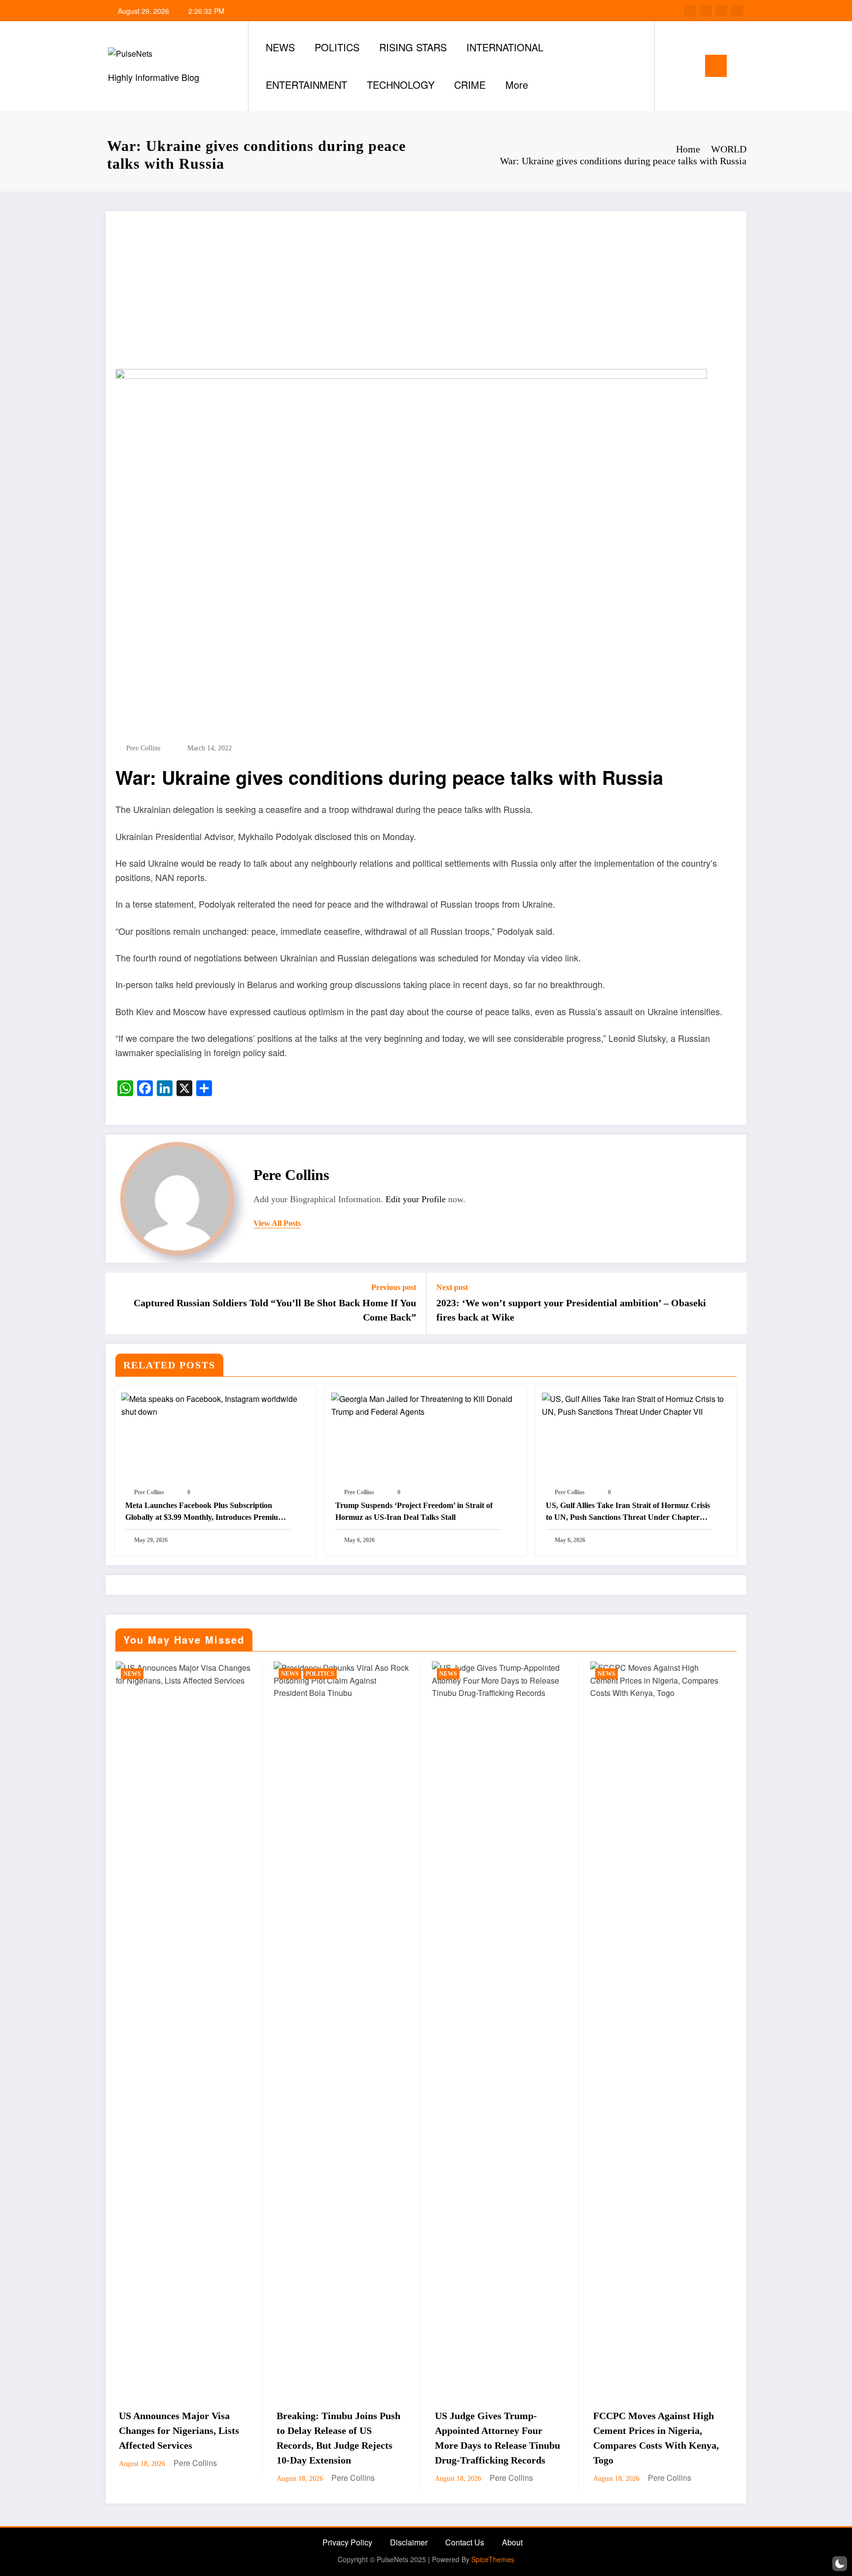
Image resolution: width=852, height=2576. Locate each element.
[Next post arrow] (733, 1303)
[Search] (672, 66)
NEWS (280, 47)
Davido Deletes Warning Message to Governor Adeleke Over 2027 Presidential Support (657, 2438)
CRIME (470, 85)
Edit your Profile (416, 1199)
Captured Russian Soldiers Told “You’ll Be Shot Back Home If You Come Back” (275, 1310)
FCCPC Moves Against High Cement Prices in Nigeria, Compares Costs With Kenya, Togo (499, 2438)
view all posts (277, 1223)
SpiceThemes (493, 2559)
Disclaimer (409, 2542)
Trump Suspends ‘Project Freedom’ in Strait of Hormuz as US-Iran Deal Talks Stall (414, 1511)
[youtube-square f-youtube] (737, 11)
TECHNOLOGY (401, 85)
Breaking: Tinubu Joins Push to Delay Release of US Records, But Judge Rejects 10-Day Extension (181, 2438)
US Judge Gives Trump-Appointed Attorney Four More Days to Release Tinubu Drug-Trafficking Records (340, 2438)
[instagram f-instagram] (721, 11)
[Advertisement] (426, 295)
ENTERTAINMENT (306, 85)
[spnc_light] (690, 66)
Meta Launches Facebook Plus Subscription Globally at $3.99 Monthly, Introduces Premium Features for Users (205, 1512)
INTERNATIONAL (505, 47)
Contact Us (465, 2542)
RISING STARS (413, 47)
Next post (452, 1287)
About (512, 2542)
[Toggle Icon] (716, 66)
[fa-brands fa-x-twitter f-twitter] (706, 11)
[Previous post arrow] (119, 1303)
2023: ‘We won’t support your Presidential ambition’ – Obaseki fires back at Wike (571, 1310)
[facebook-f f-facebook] (690, 11)
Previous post (394, 1287)
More (517, 85)
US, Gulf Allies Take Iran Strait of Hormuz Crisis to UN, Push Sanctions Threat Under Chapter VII (628, 1512)
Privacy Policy (347, 2542)
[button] (840, 2564)
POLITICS (337, 47)
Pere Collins (143, 748)
